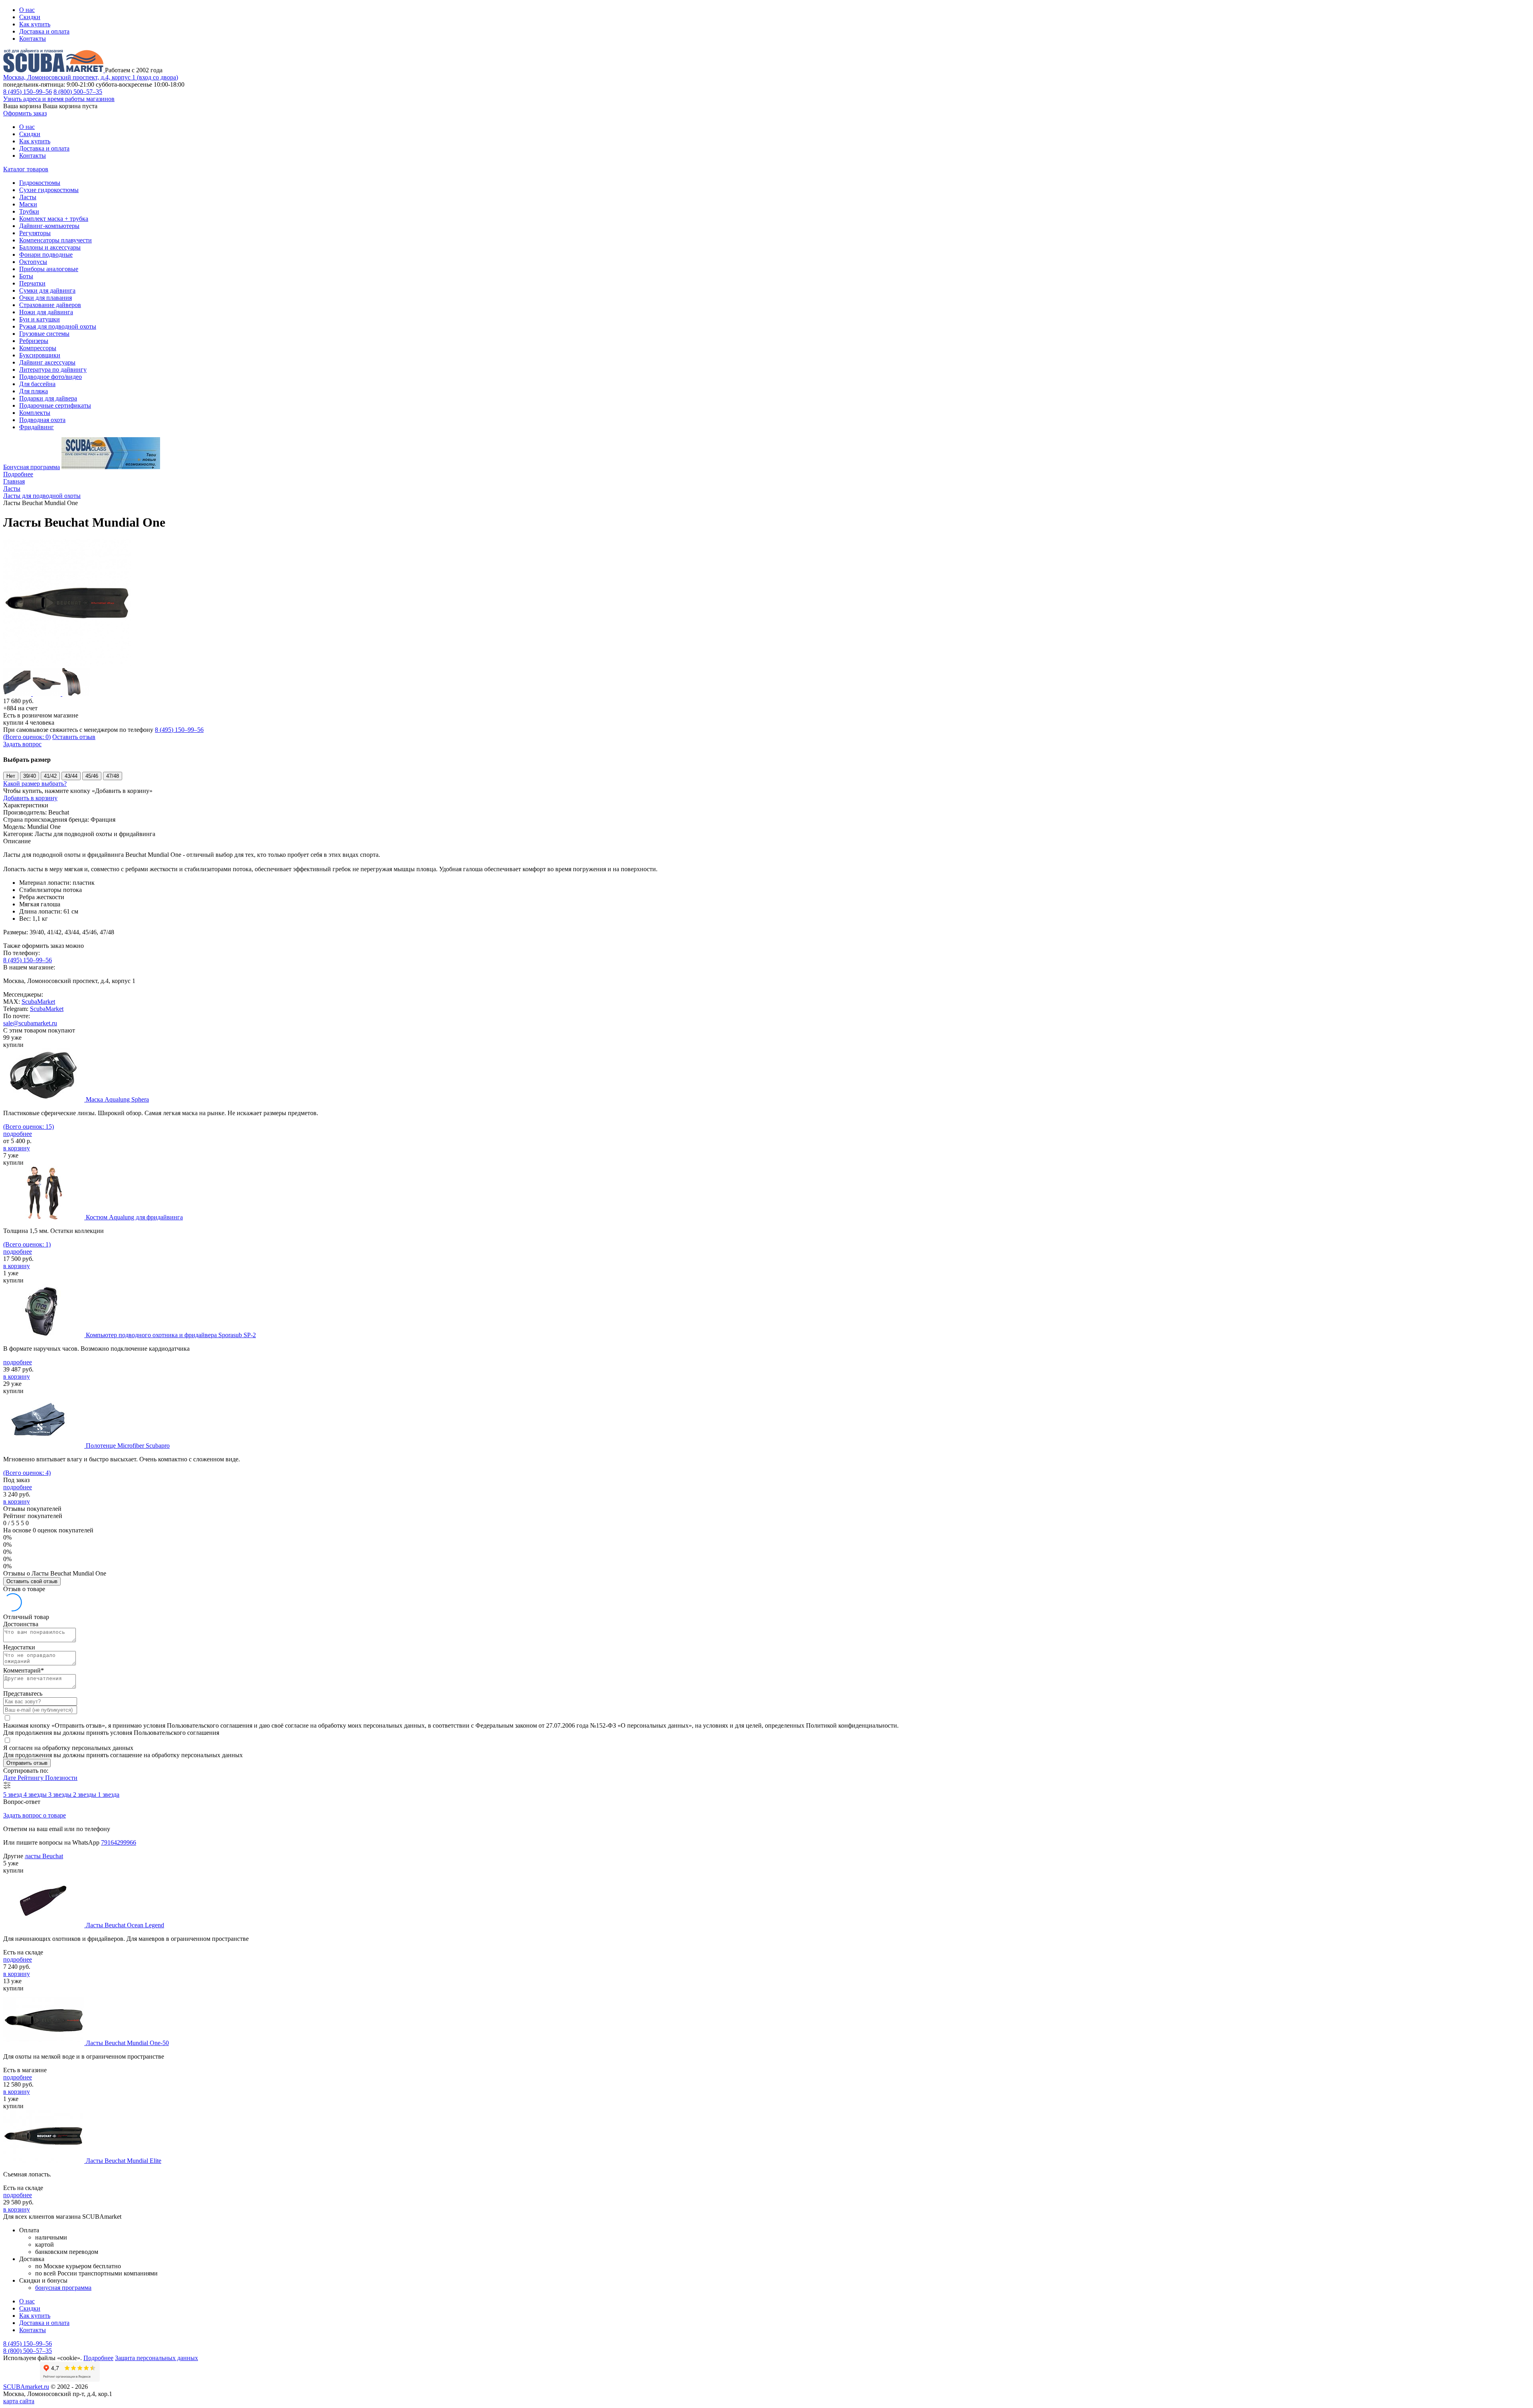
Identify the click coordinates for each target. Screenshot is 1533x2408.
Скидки (30, 17)
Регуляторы (35, 233)
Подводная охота (42, 420)
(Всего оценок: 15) (29, 1127)
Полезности (61, 1778)
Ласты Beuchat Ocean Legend (125, 1925)
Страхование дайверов (50, 305)
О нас (27, 10)
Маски (28, 204)
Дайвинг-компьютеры (49, 226)
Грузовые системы (44, 334)
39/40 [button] (30, 776)
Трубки (29, 211)
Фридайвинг (37, 427)
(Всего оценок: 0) (27, 737)
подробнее (18, 1134)
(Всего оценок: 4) (27, 1473)
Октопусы (33, 262)
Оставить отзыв (74, 737)
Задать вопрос (22, 744)
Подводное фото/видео (51, 377)
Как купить (35, 24)
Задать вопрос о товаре (35, 1815)
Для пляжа (34, 391)
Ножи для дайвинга (46, 312)
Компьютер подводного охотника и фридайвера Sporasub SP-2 (171, 1335)
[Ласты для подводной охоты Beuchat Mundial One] (67, 664)
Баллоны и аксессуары (50, 247)
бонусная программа (63, 2288)
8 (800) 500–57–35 (78, 92)
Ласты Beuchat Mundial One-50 (127, 2043)
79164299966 (119, 1842)
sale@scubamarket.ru (30, 1023)
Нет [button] (11, 776)
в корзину (17, 1148)
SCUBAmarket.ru (26, 2387)
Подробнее (18, 474)
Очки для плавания (46, 298)
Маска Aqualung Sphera (117, 1099)
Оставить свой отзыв (32, 1581)
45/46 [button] (92, 776)
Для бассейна (37, 384)
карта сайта (19, 2401)
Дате (10, 1778)
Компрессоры (38, 348)
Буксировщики (40, 355)
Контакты (33, 39)
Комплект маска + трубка (54, 219)
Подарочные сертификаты (55, 405)
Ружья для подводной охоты (58, 326)
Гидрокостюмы (40, 183)
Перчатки (32, 283)
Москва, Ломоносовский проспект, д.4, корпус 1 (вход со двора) (91, 77)
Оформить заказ (25, 113)
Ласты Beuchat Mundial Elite (124, 2161)
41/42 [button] (50, 776)
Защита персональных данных (156, 2358)
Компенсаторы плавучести (55, 240)
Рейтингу (31, 1778)
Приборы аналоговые (49, 269)
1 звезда (109, 1795)
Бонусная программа (32, 467)
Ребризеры (34, 341)
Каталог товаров (26, 169)
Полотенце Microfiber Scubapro (128, 1446)
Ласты (28, 197)
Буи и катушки (40, 319)
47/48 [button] (113, 776)
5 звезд (13, 1795)
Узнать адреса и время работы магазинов (59, 99)
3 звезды (61, 1795)
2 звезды (85, 1795)
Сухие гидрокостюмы (49, 190)
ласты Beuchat (44, 1856)
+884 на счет (20, 708)
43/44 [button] (71, 776)
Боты (26, 276)
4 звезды (36, 1795)
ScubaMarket (38, 1002)
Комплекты (35, 413)
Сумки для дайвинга (47, 290)
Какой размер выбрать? (35, 784)
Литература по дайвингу (53, 370)
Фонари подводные (46, 255)
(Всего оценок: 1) (27, 1244)
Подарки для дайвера (48, 398)
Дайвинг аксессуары (47, 362)
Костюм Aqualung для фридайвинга (134, 1217)
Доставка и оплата (44, 31)
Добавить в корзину (30, 798)
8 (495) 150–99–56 (28, 92)
